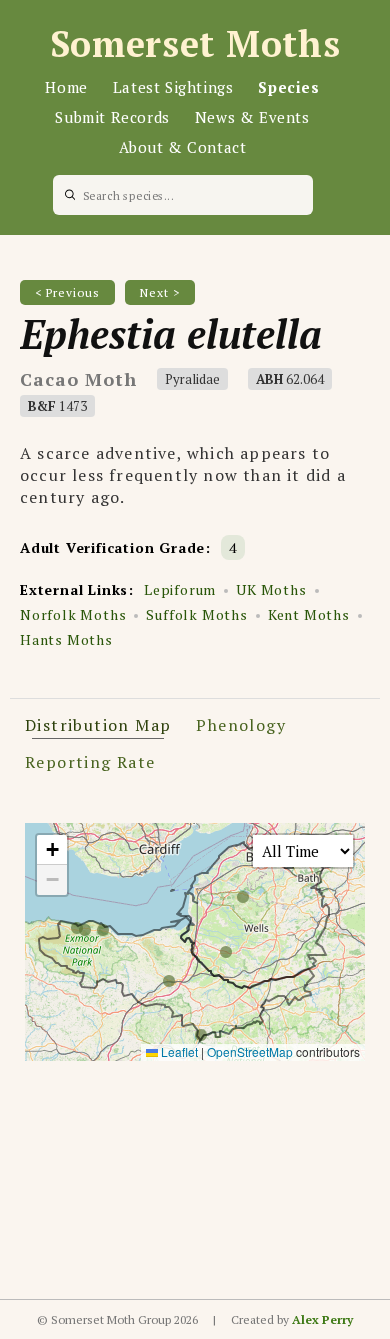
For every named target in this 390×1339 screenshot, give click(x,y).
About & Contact (183, 147)
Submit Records (112, 117)
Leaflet (178, 1051)
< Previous (67, 292)
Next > (160, 292)
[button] (52, 850)
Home (66, 87)
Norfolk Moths (73, 614)
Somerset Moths (195, 43)
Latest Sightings (173, 87)
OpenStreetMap (250, 1051)
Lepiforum (180, 589)
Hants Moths (66, 639)
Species (288, 87)
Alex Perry (322, 1319)
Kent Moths (309, 614)
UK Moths (271, 589)
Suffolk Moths (196, 614)
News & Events (252, 117)
